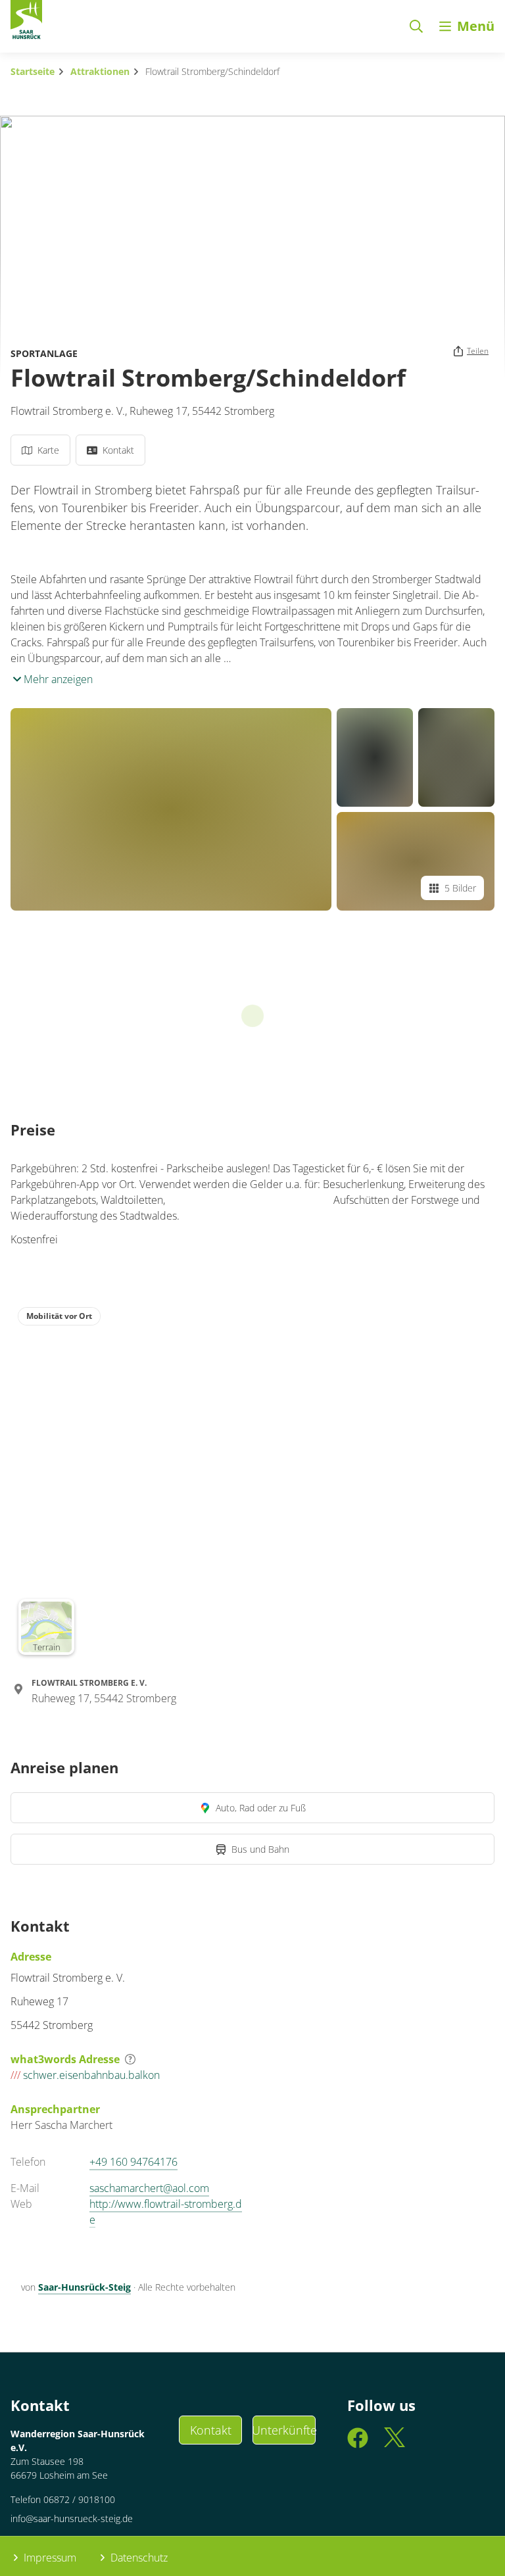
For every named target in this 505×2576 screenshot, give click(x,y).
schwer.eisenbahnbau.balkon (85, 2075)
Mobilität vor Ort (59, 1316)
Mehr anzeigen (57, 679)
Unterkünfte (284, 2430)
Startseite (33, 71)
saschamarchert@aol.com (149, 2188)
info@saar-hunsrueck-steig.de (72, 2518)
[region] (252, 1481)
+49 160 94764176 (133, 2162)
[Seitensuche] (416, 26)
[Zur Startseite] (26, 22)
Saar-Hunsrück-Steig (84, 2287)
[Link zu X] (395, 2444)
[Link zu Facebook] (358, 2444)
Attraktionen (100, 71)
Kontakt (211, 2430)
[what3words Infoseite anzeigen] (130, 2059)
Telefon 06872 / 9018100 (63, 2499)
